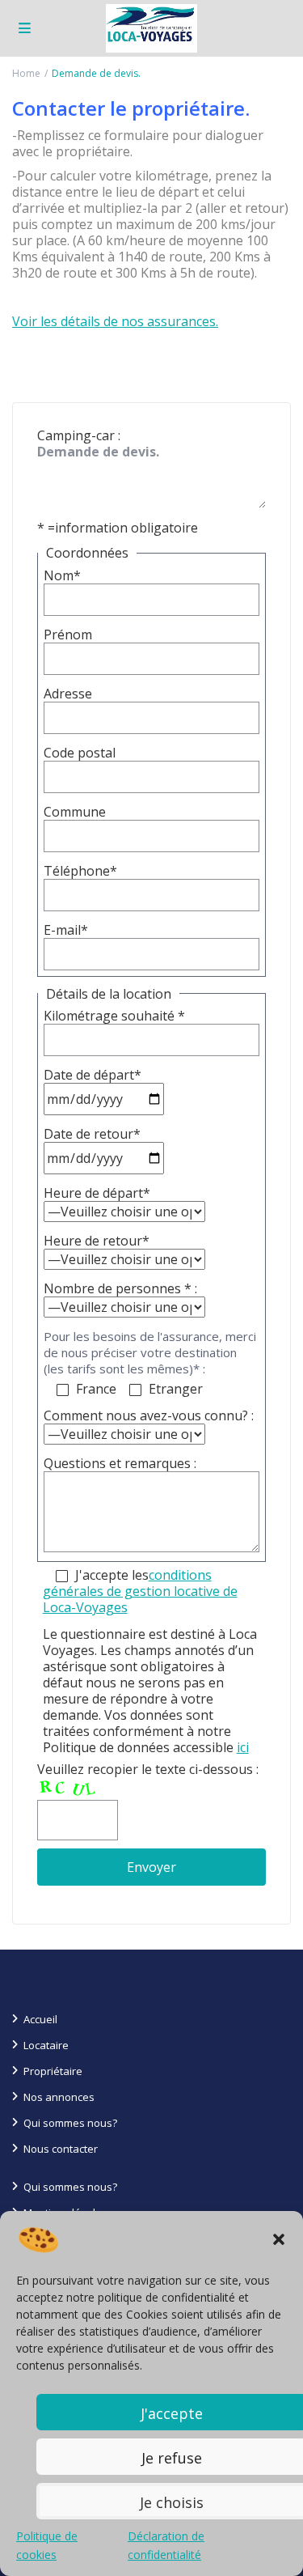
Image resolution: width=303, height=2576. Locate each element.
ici (243, 1747)
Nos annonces (59, 2097)
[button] (279, 2239)
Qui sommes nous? (70, 2123)
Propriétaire (53, 2071)
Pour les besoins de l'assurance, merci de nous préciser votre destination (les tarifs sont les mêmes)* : (150, 1352)
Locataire (46, 2045)
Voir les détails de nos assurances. (115, 321)
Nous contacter (61, 2149)
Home (26, 73)
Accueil (40, 2019)
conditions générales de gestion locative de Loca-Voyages (140, 1591)
